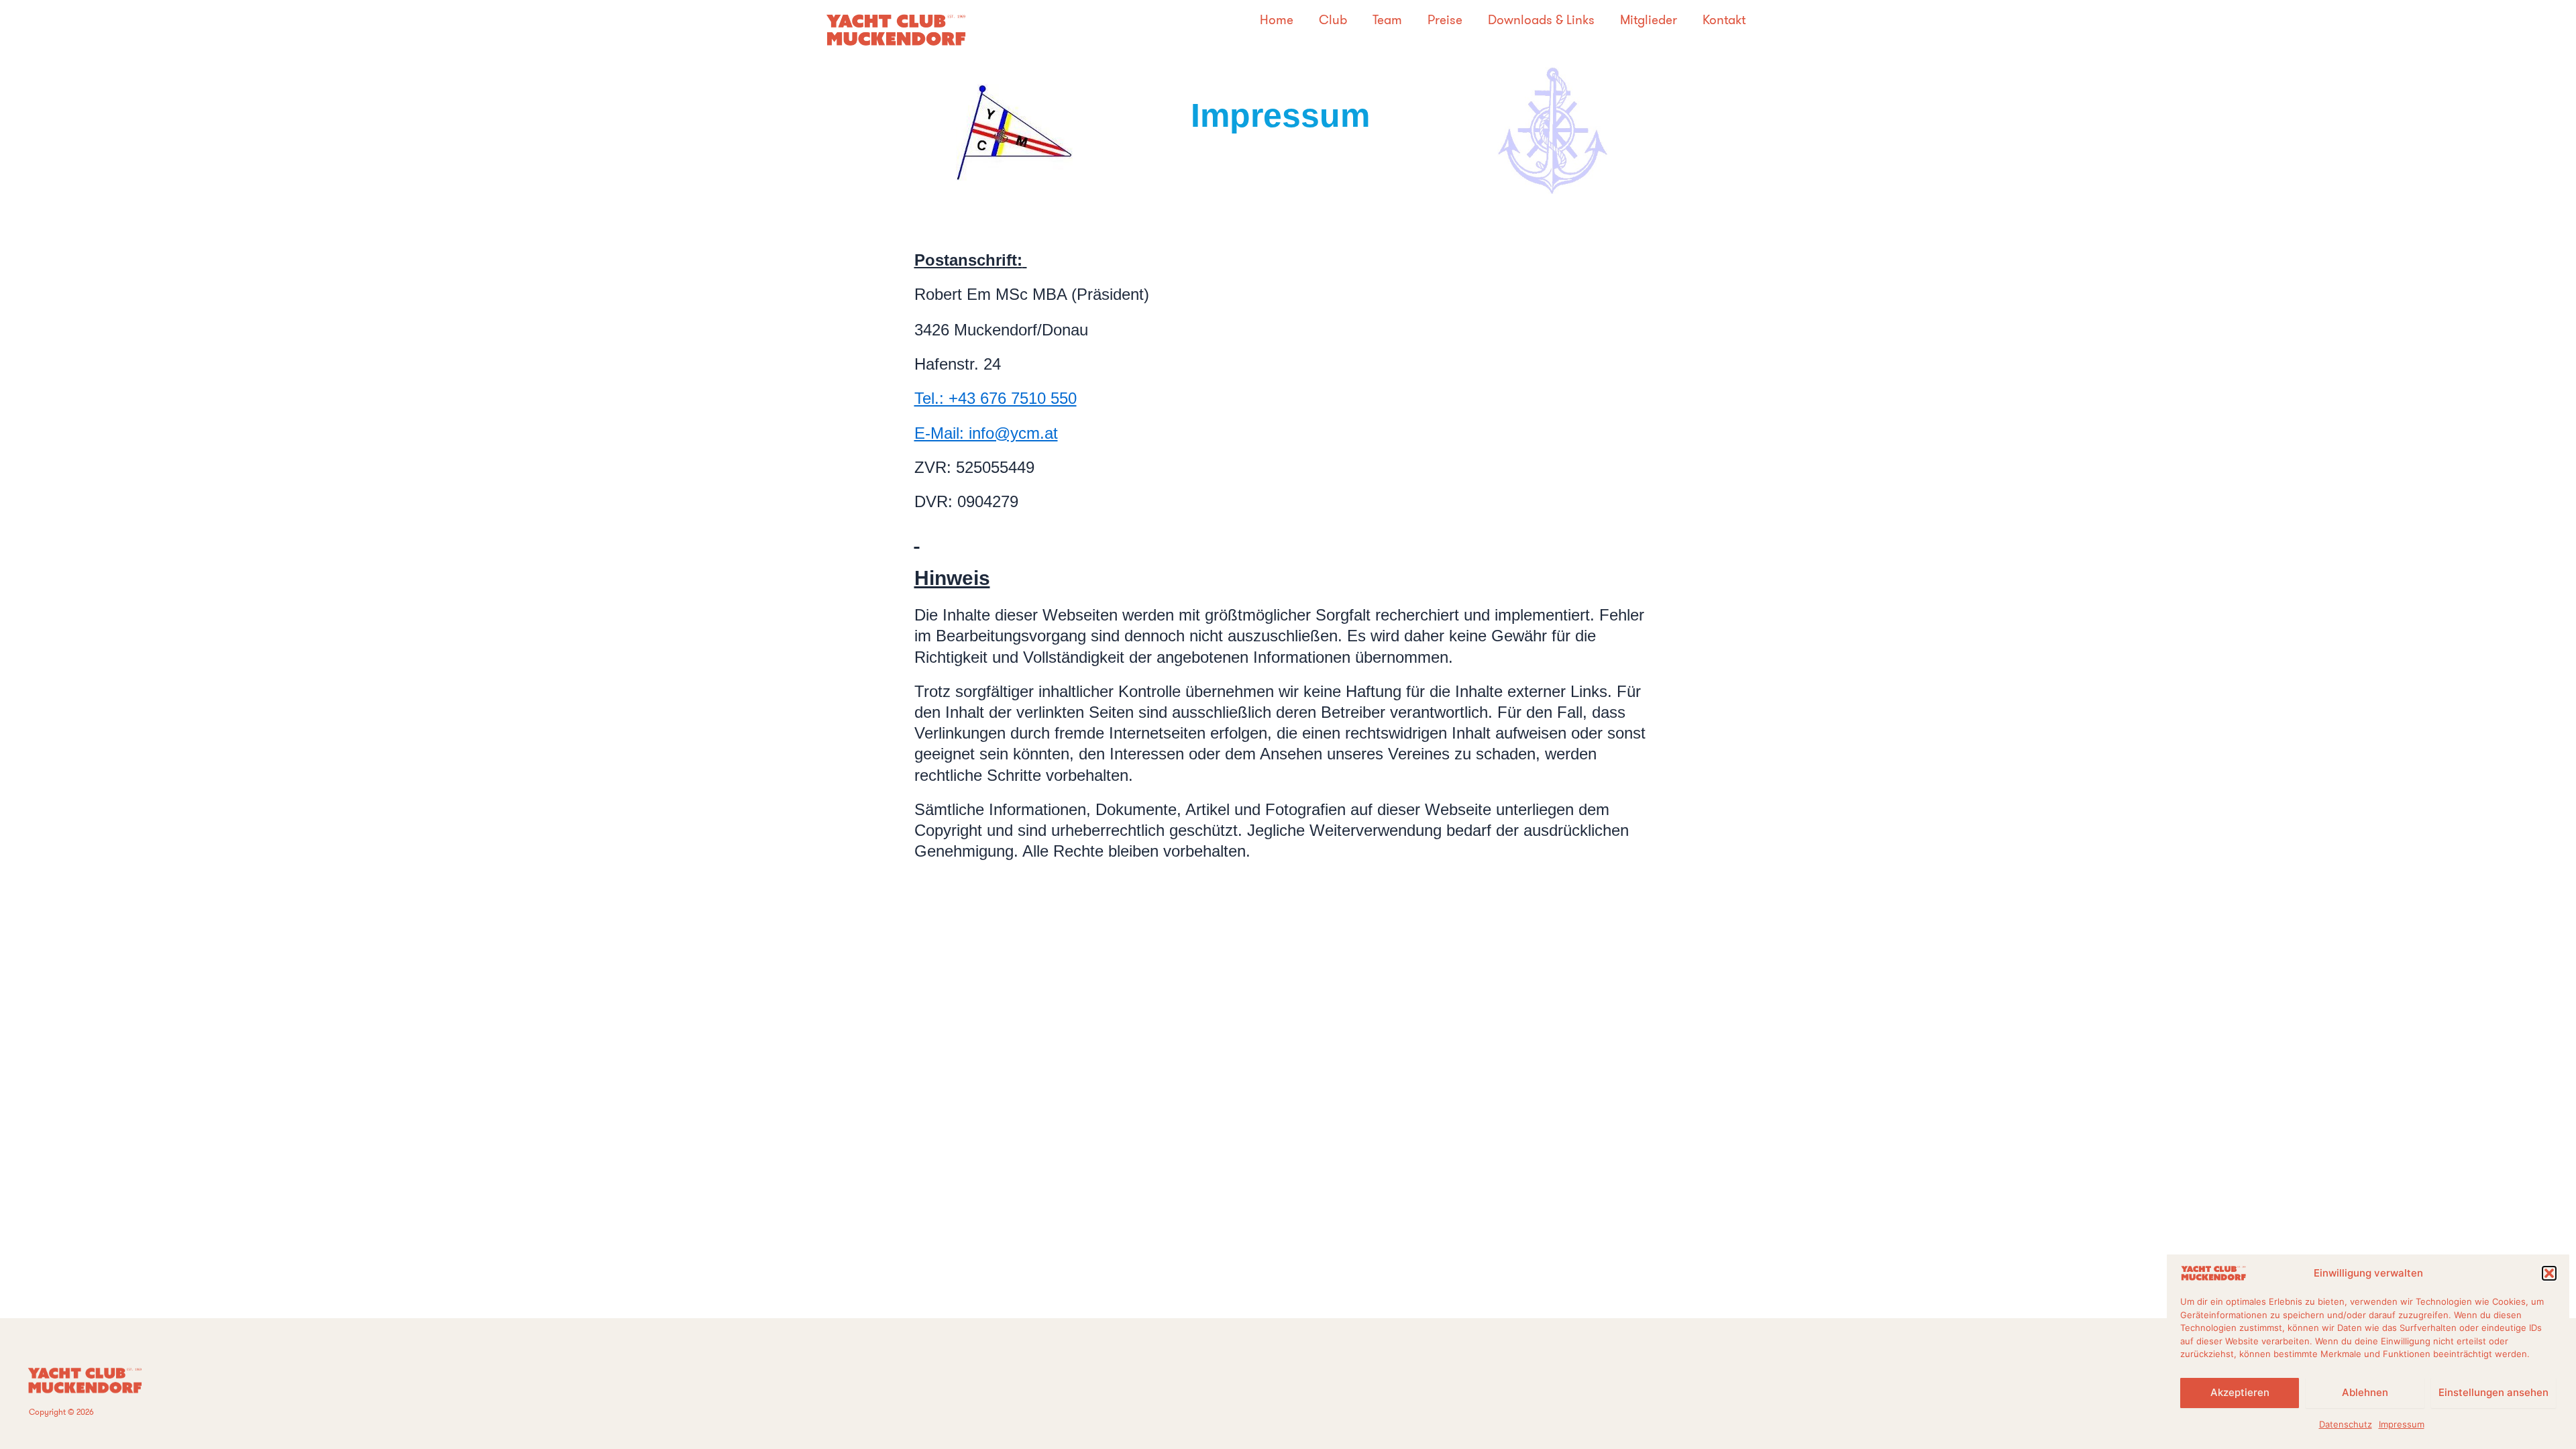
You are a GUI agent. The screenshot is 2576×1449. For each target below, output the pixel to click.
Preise (1445, 20)
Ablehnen (2365, 1392)
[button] (2549, 1273)
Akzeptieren (2240, 1392)
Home (1277, 20)
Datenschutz (2346, 1424)
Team (1387, 20)
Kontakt (1724, 20)
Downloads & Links (1541, 20)
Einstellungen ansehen (2493, 1392)
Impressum (2402, 1424)
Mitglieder (1649, 20)
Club (1333, 20)
